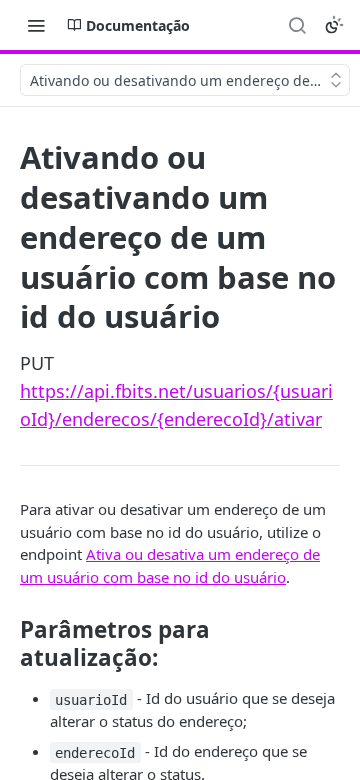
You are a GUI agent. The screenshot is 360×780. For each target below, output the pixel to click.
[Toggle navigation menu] (36, 25)
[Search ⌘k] (297, 25)
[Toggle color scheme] (334, 25)
